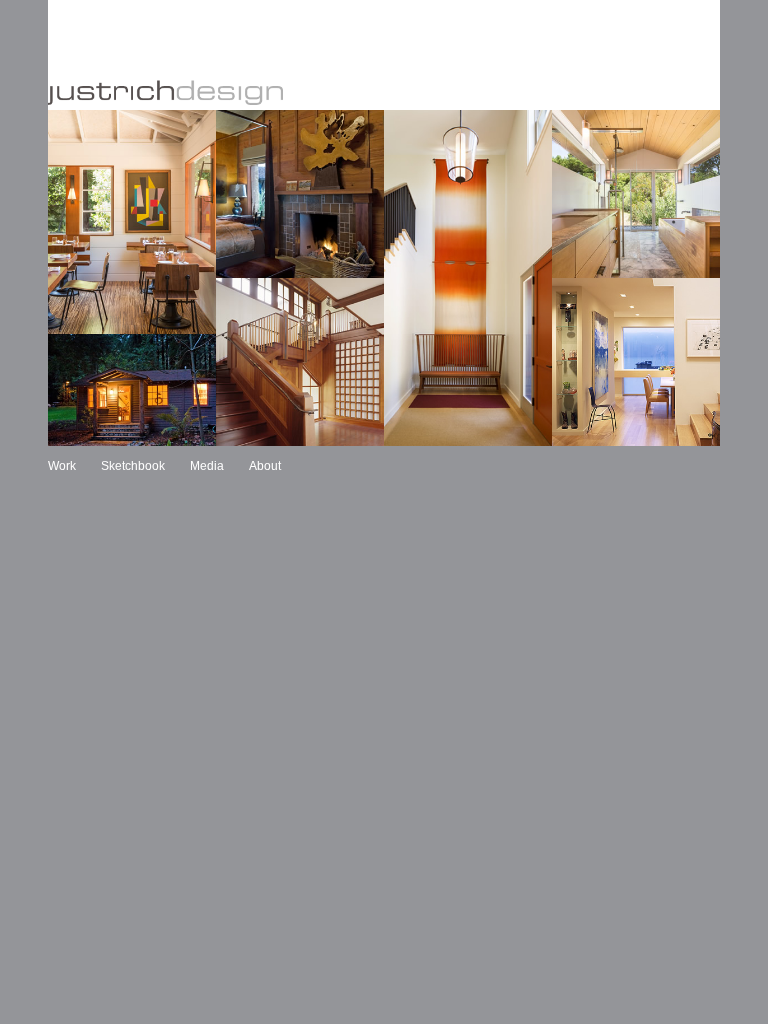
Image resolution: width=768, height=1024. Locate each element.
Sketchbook (133, 466)
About (265, 466)
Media (207, 466)
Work (62, 466)
